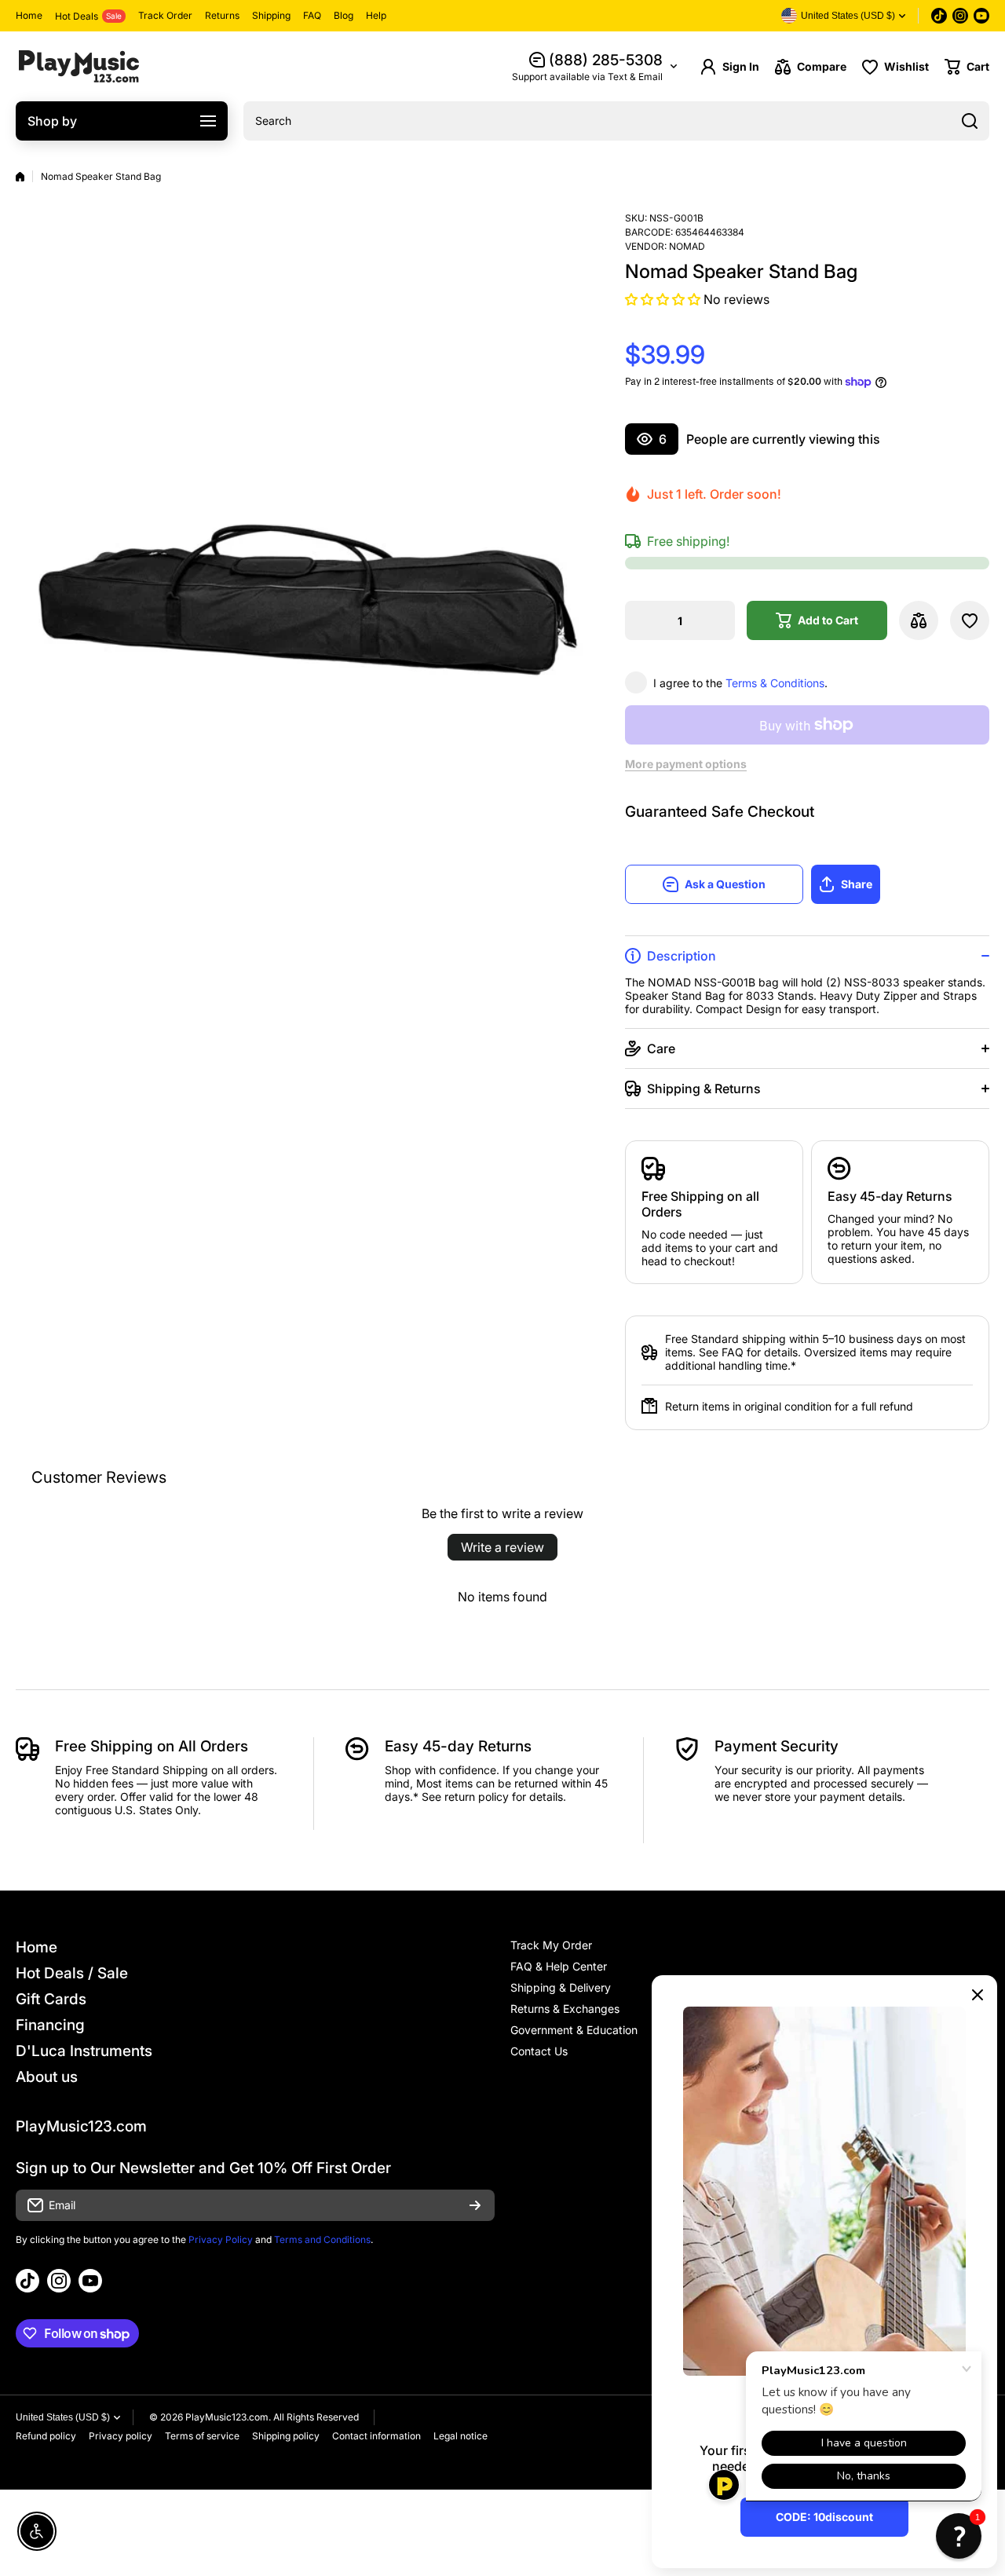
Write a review (502, 1547)
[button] (967, 67)
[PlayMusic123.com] (79, 66)
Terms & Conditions (775, 683)
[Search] (970, 121)
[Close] (978, 1995)
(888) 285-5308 (606, 60)
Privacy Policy (221, 2239)
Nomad (687, 246)
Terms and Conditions (322, 2239)
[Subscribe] (475, 2205)
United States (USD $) (63, 2417)
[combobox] (616, 121)
